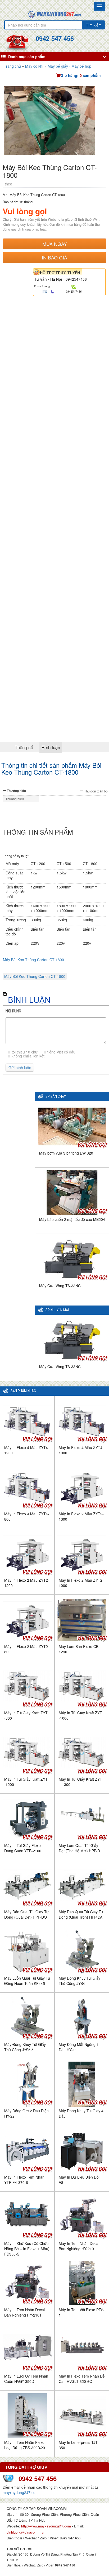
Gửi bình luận (20, 1068)
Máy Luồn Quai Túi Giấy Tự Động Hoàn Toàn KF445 (27, 1981)
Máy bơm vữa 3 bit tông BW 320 (66, 1153)
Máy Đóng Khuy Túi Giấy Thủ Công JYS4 (80, 1981)
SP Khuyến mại (57, 1310)
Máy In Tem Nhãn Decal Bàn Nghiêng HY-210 (79, 2246)
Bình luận (51, 747)
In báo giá (54, 257)
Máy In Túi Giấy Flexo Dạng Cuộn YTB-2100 (23, 1848)
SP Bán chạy (56, 1097)
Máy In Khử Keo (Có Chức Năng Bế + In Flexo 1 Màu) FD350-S (27, 2249)
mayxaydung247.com (21, 2492)
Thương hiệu (16, 791)
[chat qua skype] (74, 287)
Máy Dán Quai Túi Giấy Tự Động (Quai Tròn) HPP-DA (81, 1914)
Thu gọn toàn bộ (96, 791)
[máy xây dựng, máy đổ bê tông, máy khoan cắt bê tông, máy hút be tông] (54, 14)
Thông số (24, 747)
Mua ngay (55, 244)
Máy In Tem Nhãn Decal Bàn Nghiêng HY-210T (24, 2312)
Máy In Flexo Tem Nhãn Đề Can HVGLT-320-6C (82, 2379)
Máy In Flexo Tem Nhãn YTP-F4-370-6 (24, 2180)
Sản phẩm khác (23, 1391)
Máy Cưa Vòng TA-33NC (60, 1286)
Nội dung (13, 1011)
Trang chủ (12, 66)
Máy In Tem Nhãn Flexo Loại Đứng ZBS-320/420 (25, 2445)
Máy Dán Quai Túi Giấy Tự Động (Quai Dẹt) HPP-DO (26, 1914)
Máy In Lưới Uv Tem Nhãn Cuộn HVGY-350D (26, 2379)
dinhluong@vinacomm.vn (26, 2532)
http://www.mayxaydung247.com (47, 2526)
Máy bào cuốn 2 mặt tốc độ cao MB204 (72, 1219)
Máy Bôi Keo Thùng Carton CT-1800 (33, 960)
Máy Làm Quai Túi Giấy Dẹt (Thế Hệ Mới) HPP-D (79, 1848)
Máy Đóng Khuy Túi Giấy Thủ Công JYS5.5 (25, 2047)
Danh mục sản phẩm (27, 57)
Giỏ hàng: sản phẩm (81, 75)
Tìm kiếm (94, 25)
